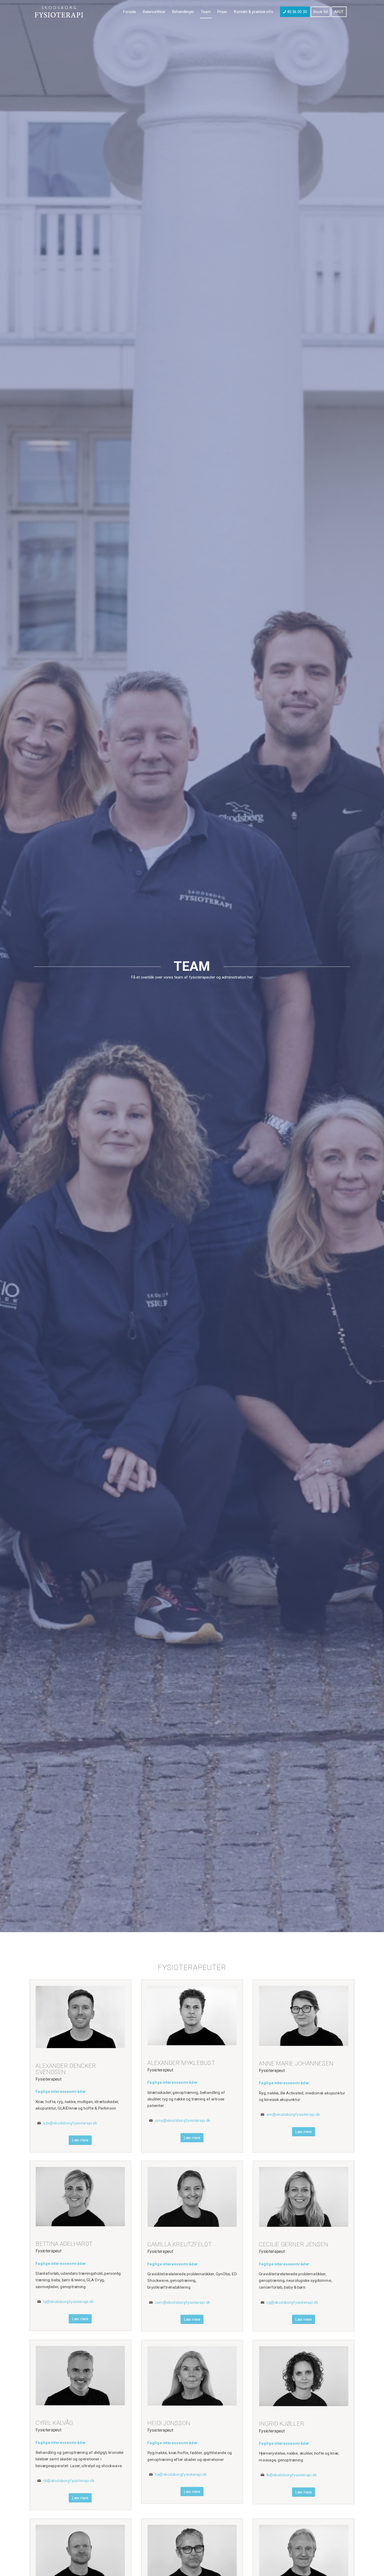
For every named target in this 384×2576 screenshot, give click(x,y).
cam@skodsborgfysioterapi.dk (182, 2302)
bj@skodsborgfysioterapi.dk (68, 2302)
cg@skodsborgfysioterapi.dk (292, 2302)
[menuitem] (130, 12)
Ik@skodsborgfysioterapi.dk (292, 2475)
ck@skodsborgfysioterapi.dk (69, 2481)
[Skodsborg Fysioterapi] (59, 12)
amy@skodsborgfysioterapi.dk (182, 2121)
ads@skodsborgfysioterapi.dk (70, 2123)
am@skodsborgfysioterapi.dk (293, 2115)
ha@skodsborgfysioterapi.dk (181, 2474)
